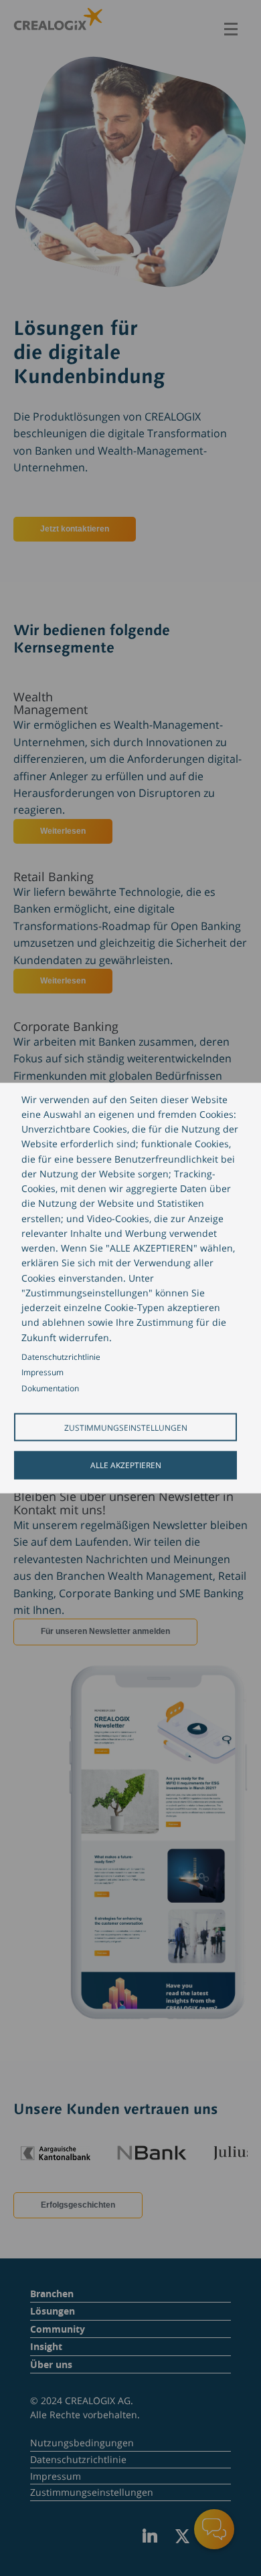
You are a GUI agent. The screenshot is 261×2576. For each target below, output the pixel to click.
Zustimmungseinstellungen (126, 1427)
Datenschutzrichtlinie (61, 1356)
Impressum (42, 1372)
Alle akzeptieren (126, 1465)
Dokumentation (50, 1388)
